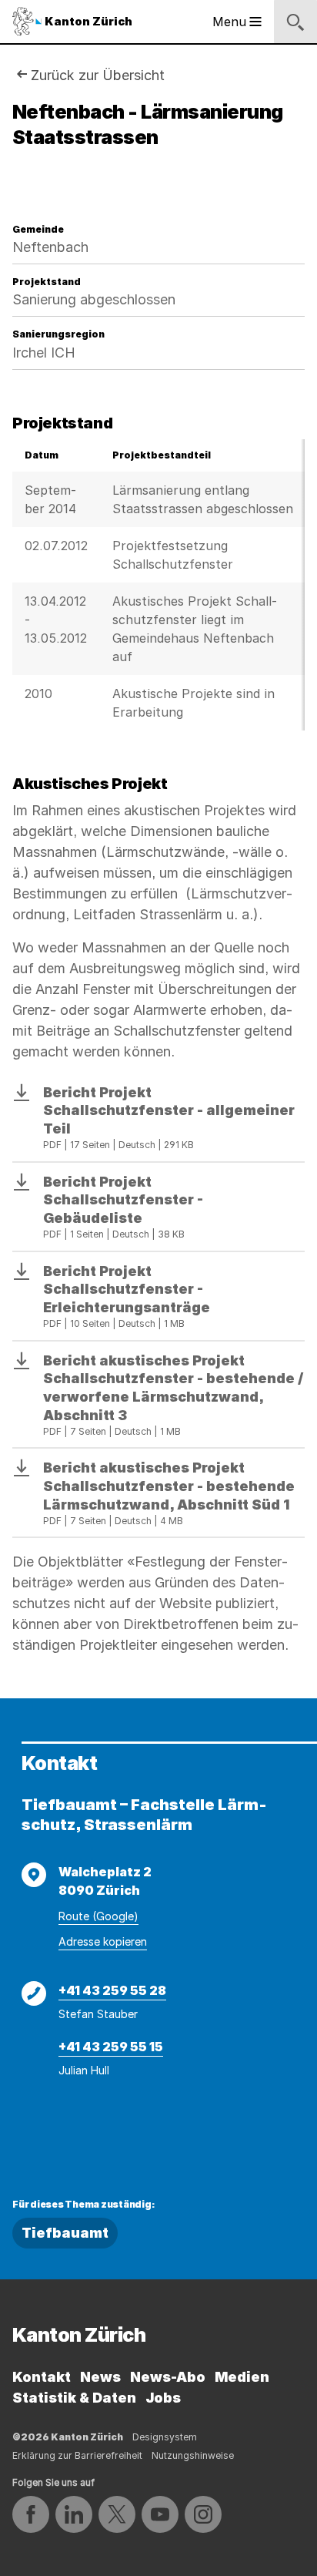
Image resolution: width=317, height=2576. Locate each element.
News (100, 2377)
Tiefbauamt (65, 2233)
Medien (242, 2377)
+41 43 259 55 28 (112, 1990)
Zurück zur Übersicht (98, 75)
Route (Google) (98, 1916)
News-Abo (168, 2377)
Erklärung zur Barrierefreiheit (77, 2455)
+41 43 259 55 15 (111, 2047)
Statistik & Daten (74, 2398)
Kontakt (42, 2377)
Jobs (163, 2398)
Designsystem (165, 2437)
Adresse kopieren (103, 1941)
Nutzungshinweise (193, 2455)
